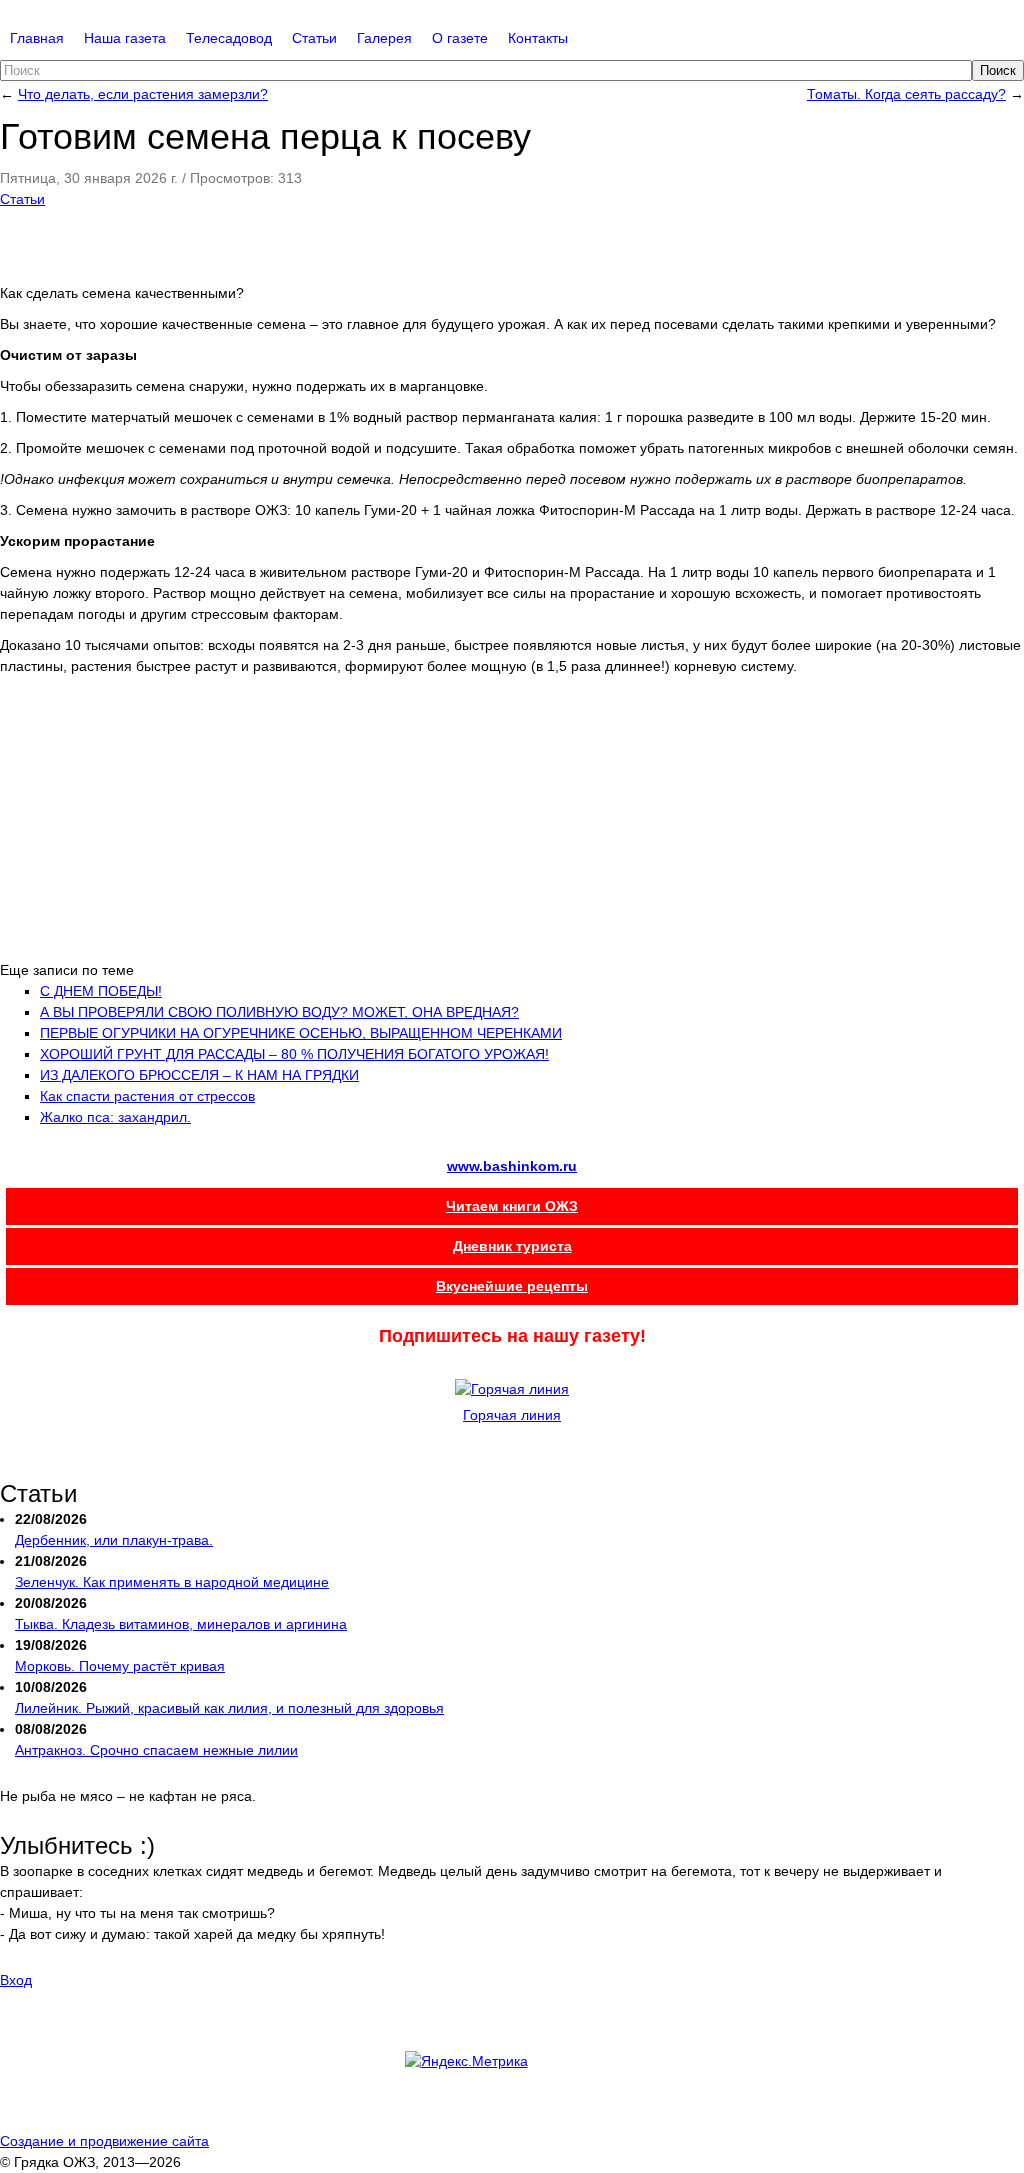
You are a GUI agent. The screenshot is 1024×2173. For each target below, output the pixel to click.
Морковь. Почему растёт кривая (120, 1666)
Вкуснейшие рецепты (512, 1286)
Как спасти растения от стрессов (147, 1096)
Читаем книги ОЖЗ (512, 1206)
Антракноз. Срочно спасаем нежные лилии (156, 1750)
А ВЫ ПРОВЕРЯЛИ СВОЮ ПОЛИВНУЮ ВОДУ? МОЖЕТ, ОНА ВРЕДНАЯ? (279, 1012)
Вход (16, 1980)
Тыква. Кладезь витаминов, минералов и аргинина (181, 1624)
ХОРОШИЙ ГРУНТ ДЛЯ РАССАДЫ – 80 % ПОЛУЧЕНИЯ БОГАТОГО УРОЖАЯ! (294, 1054)
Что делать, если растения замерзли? (143, 94)
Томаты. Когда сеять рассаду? (906, 94)
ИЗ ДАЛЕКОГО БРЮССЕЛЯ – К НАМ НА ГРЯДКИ (199, 1075)
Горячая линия (512, 1415)
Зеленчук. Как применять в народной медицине (172, 1582)
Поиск (998, 70)
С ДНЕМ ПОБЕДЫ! (101, 991)
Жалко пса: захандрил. (115, 1117)
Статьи (22, 199)
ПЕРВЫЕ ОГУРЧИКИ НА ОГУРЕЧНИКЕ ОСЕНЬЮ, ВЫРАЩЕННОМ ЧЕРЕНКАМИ (301, 1033)
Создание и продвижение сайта (104, 2141)
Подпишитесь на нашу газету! (512, 1336)
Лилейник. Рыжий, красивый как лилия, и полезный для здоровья (229, 1708)
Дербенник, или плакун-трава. (114, 1540)
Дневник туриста (512, 1246)
